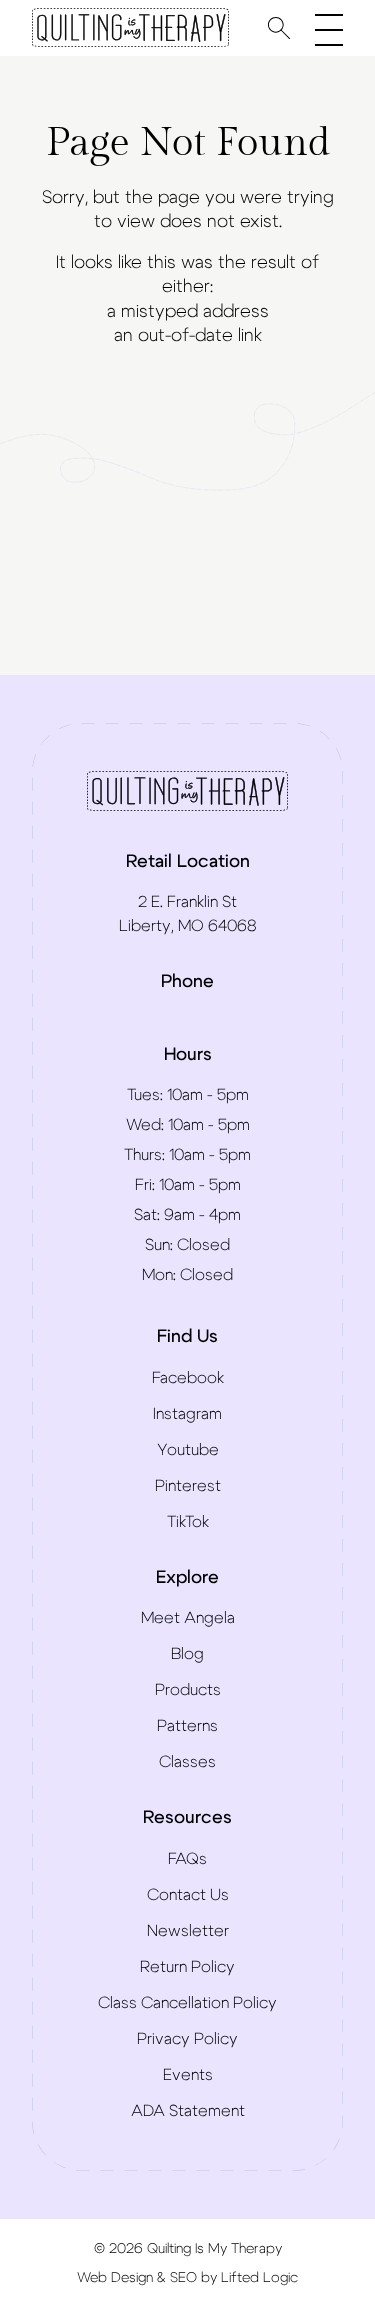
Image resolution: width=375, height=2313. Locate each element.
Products (188, 1690)
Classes (187, 1762)
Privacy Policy (187, 2039)
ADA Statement (188, 2111)
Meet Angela (188, 1618)
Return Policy (187, 1967)
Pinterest (188, 1486)
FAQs (187, 1859)
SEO (183, 2278)
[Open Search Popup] (279, 27)
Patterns (187, 1726)
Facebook (188, 1378)
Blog (187, 1654)
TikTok (188, 1522)
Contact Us (188, 1895)
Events (188, 2075)
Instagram (187, 1414)
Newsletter (188, 1931)
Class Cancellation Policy (187, 2003)
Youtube (188, 1450)
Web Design (115, 2278)
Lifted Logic (259, 2278)
